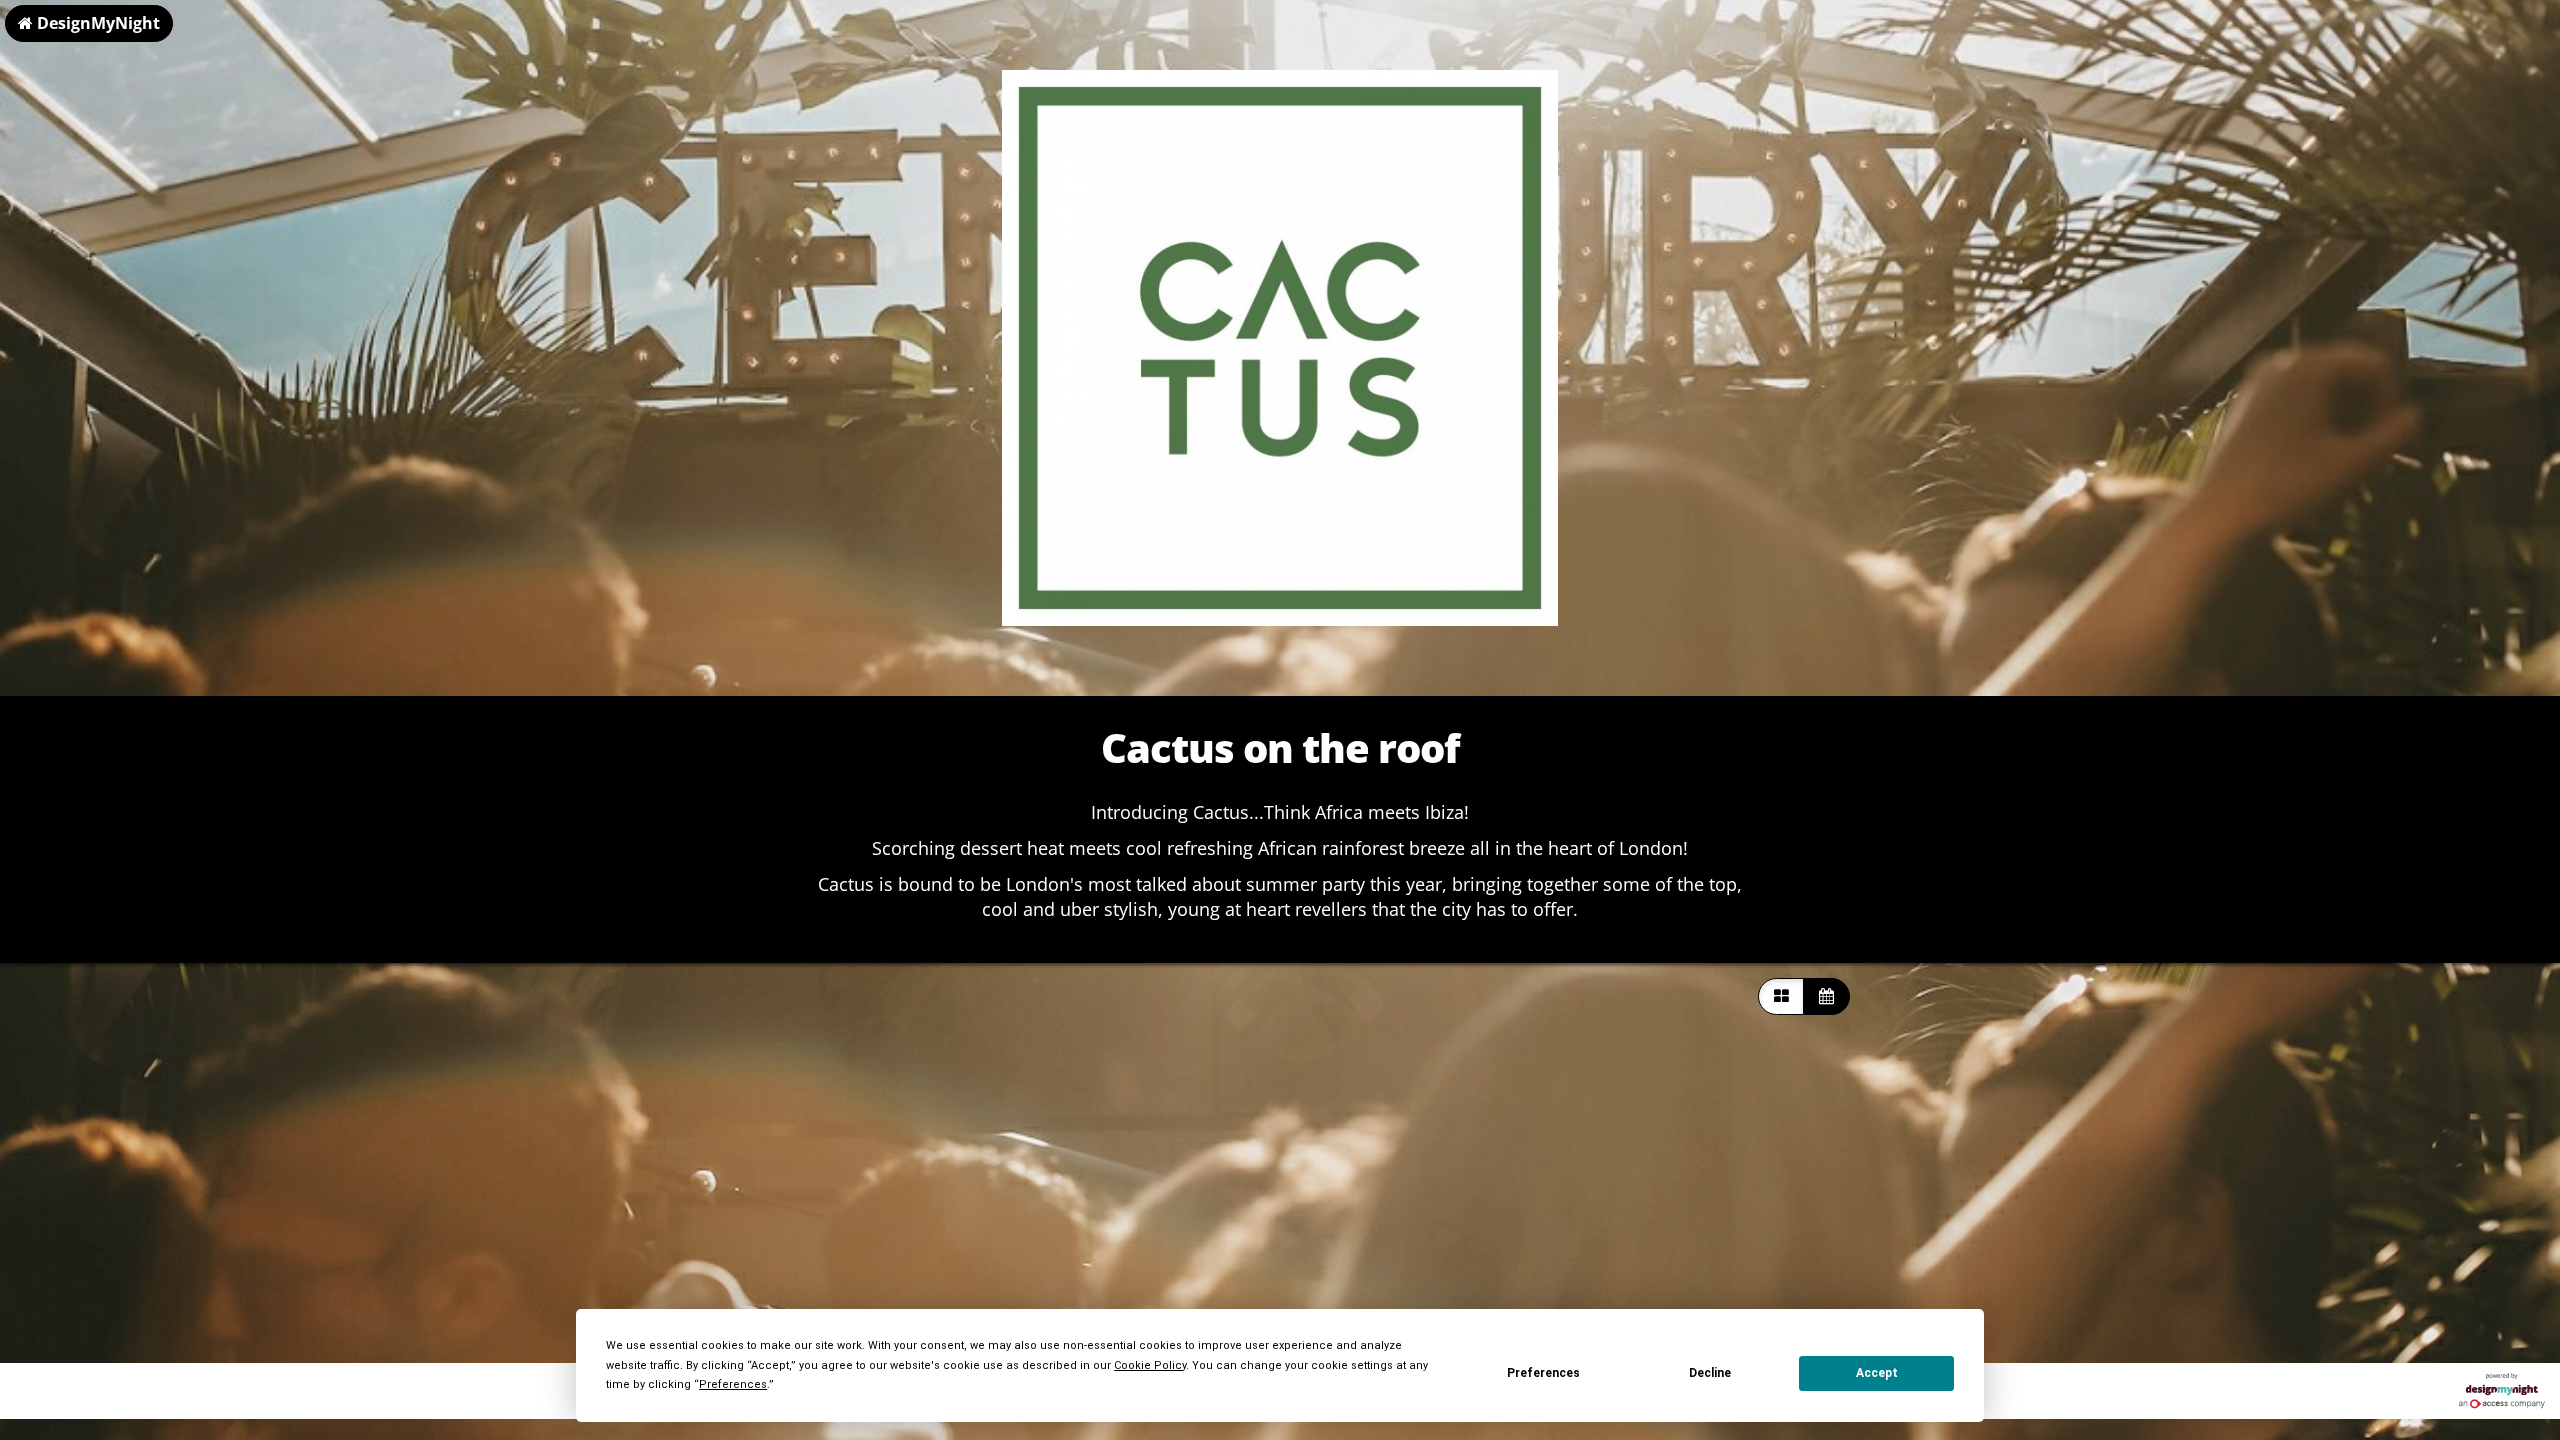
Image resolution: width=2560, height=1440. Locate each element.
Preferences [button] (733, 1384)
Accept (1877, 1373)
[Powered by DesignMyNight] (2502, 1391)
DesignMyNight (96, 23)
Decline (1710, 1373)
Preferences (1543, 1373)
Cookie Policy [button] (1150, 1365)
